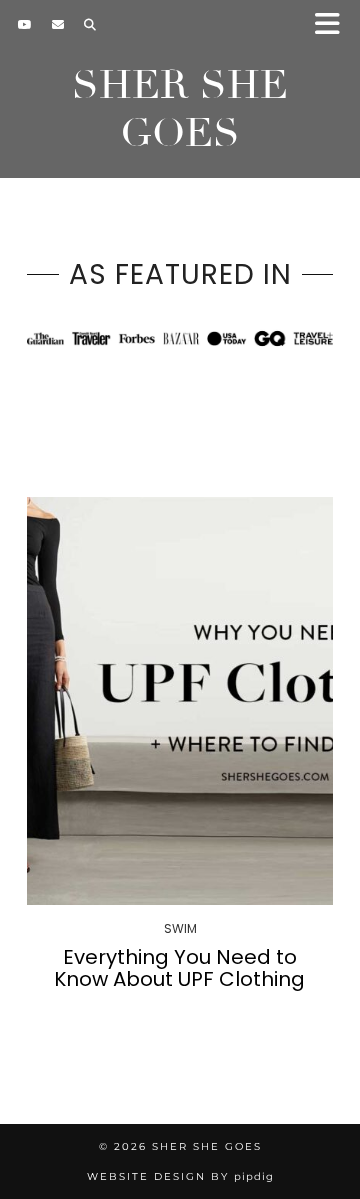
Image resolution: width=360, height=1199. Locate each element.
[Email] (58, 25)
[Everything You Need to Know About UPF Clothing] (180, 701)
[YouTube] (25, 25)
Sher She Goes (180, 109)
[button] (333, 25)
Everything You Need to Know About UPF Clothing (179, 968)
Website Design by (180, 1176)
